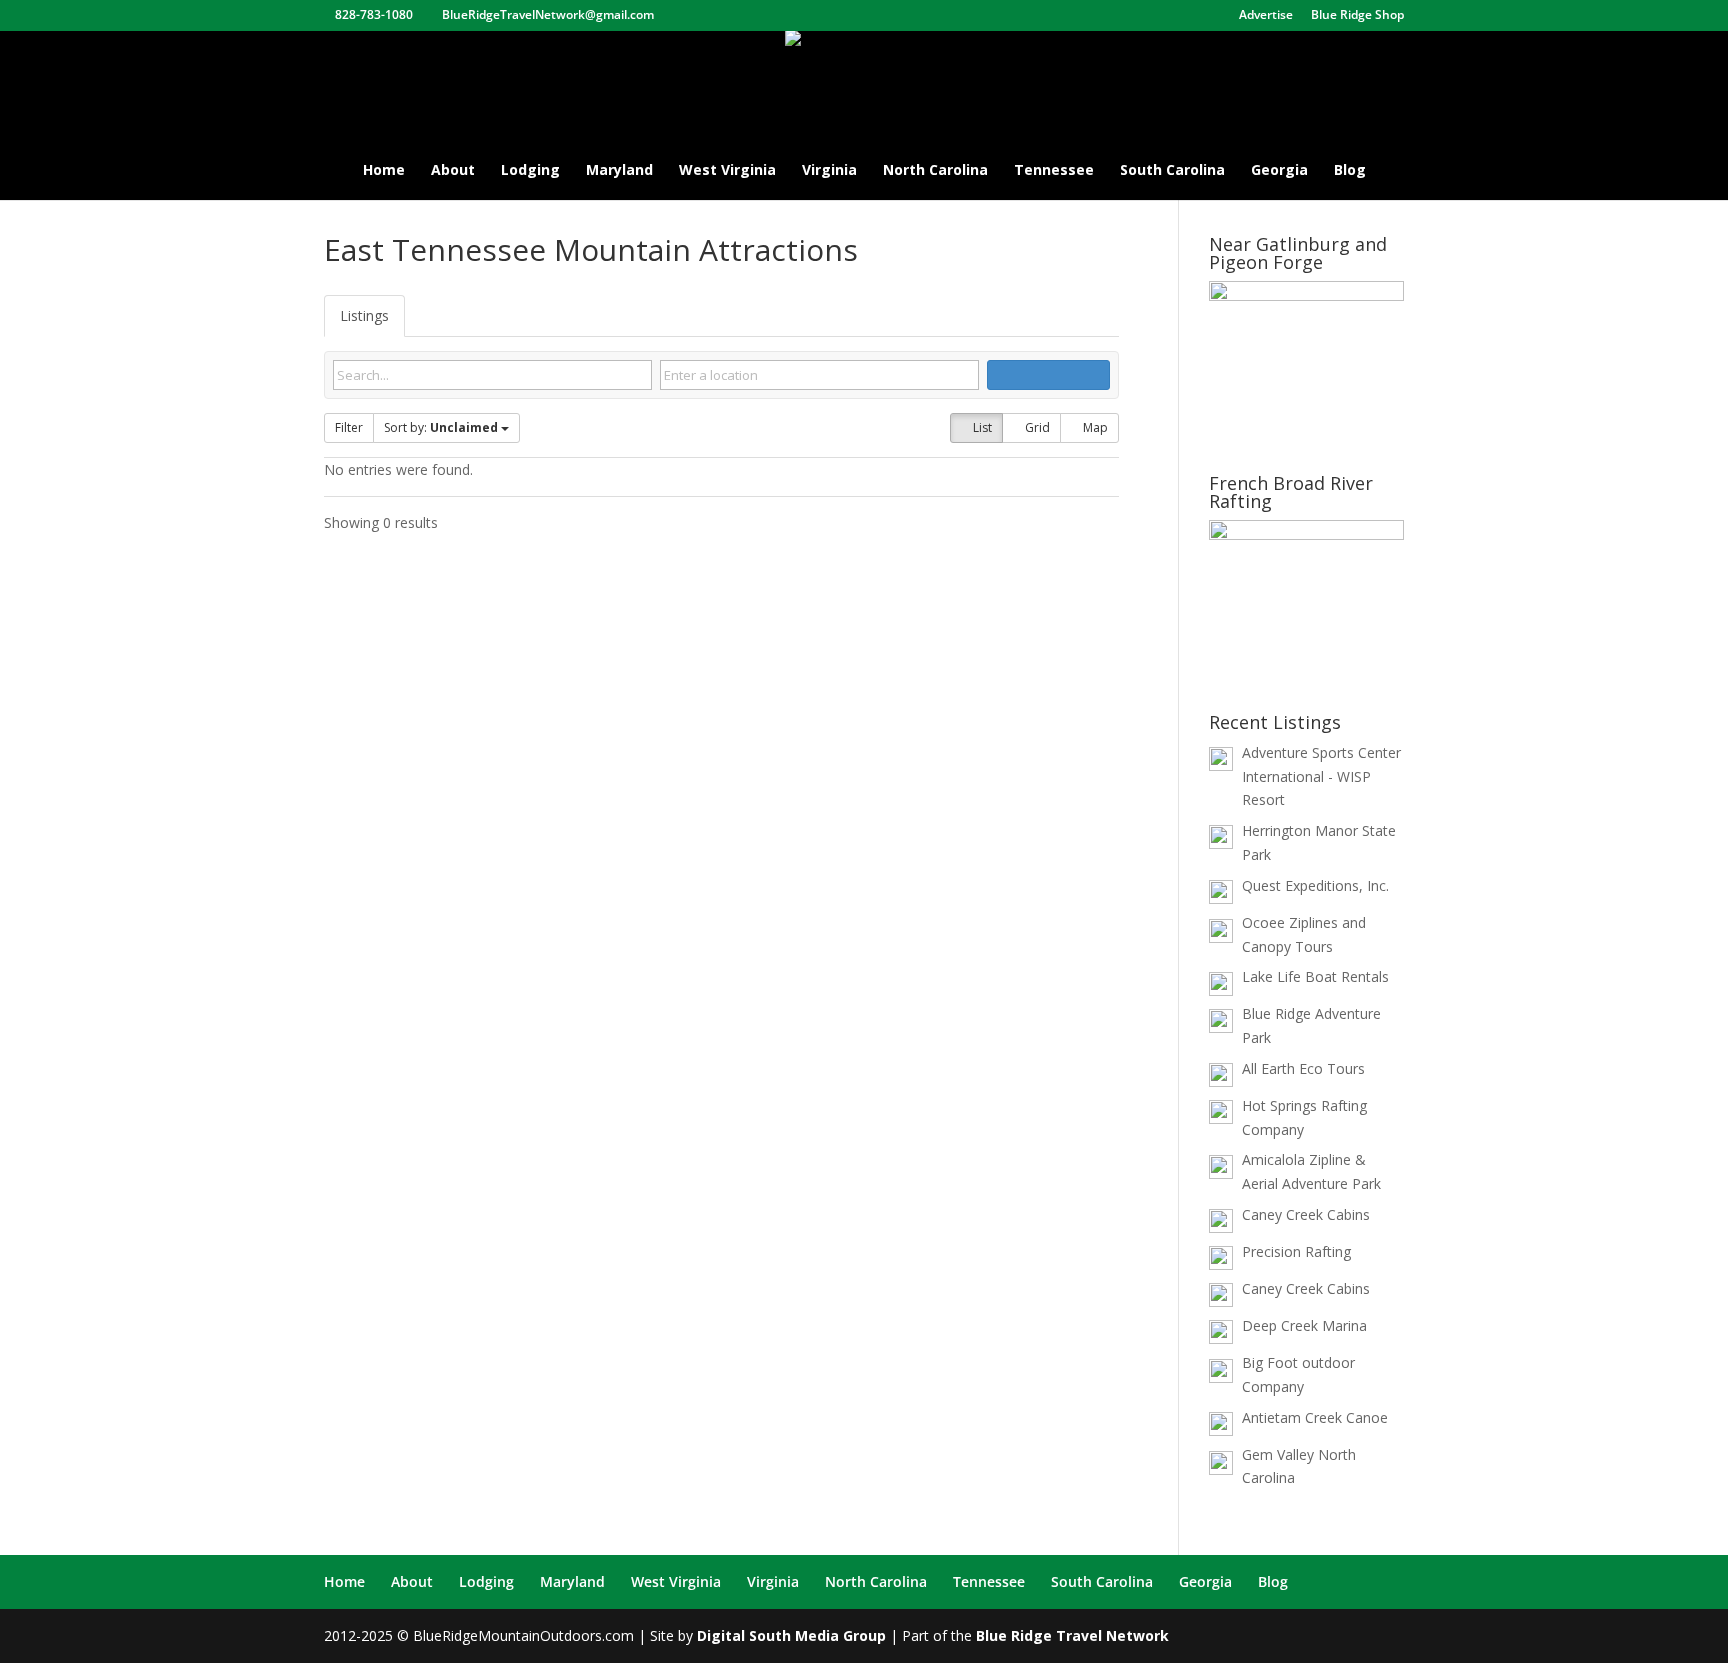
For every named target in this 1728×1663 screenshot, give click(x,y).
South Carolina (1172, 171)
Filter (349, 427)
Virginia (829, 171)
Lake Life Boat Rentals (1315, 976)
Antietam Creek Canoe (1315, 1417)
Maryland (619, 171)
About (453, 171)
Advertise (1266, 16)
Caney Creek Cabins (1306, 1214)
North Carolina (935, 171)
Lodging (530, 171)
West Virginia (727, 171)
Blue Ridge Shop (1357, 16)
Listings (364, 315)
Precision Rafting (1296, 1251)
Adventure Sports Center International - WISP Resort (1321, 776)
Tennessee (1054, 171)
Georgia (1279, 171)
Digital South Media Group (791, 1635)
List (981, 427)
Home (384, 171)
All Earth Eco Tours (1303, 1068)
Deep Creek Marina (1304, 1325)
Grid (1036, 427)
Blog (1350, 171)
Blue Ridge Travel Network (1072, 1635)
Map (1094, 427)
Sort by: (441, 427)
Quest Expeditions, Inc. (1315, 885)
